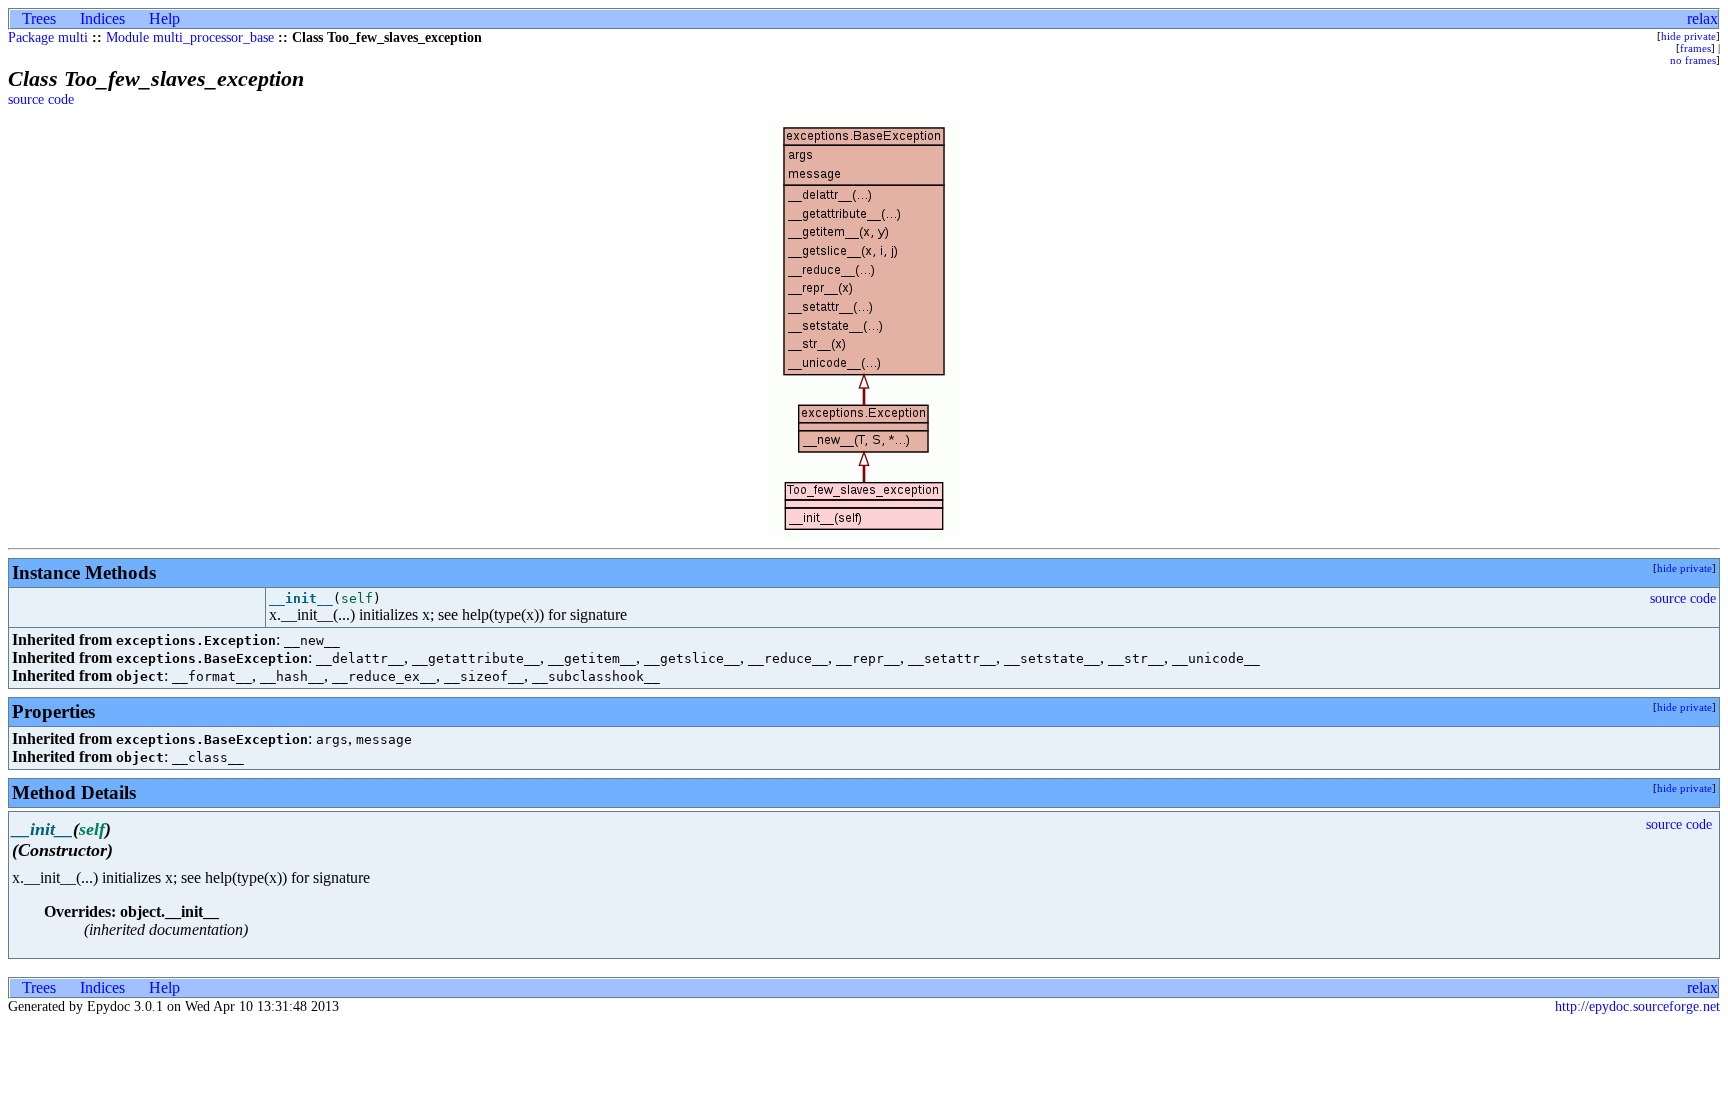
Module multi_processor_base (190, 37)
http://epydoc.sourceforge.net (1637, 1006)
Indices (102, 18)
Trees (39, 18)
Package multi (48, 37)
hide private (1688, 36)
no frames (1693, 60)
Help (164, 18)
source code (41, 99)
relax (1702, 18)
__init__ (301, 598)
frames (1695, 48)
